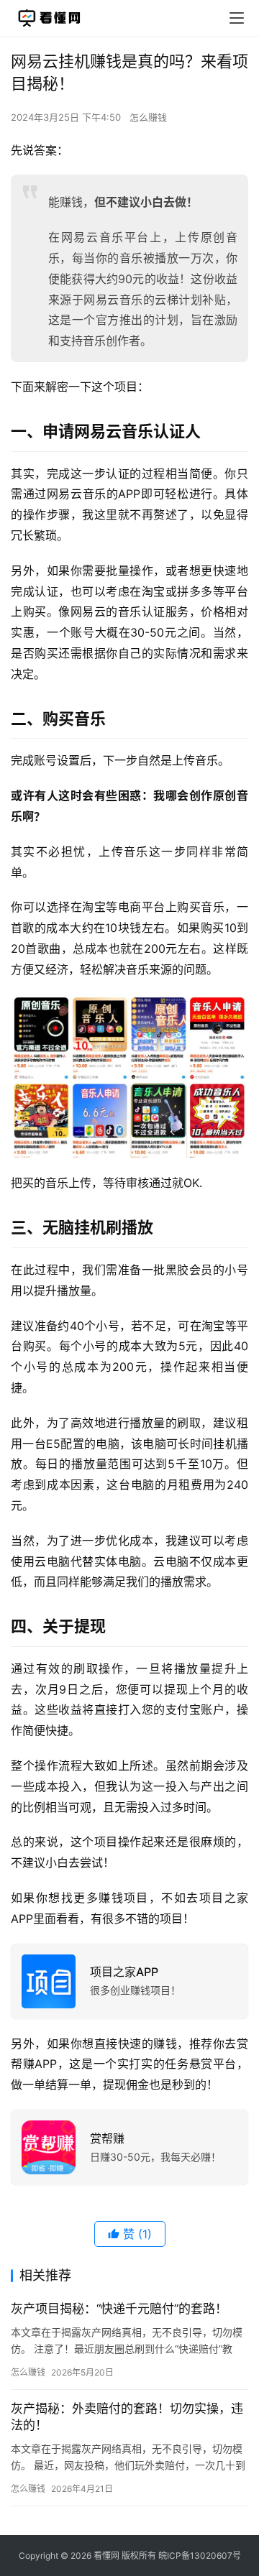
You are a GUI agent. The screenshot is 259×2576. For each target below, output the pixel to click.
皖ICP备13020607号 (200, 2556)
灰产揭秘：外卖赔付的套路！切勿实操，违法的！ (127, 2417)
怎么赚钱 (148, 117)
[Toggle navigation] (237, 18)
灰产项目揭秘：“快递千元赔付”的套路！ (119, 2309)
